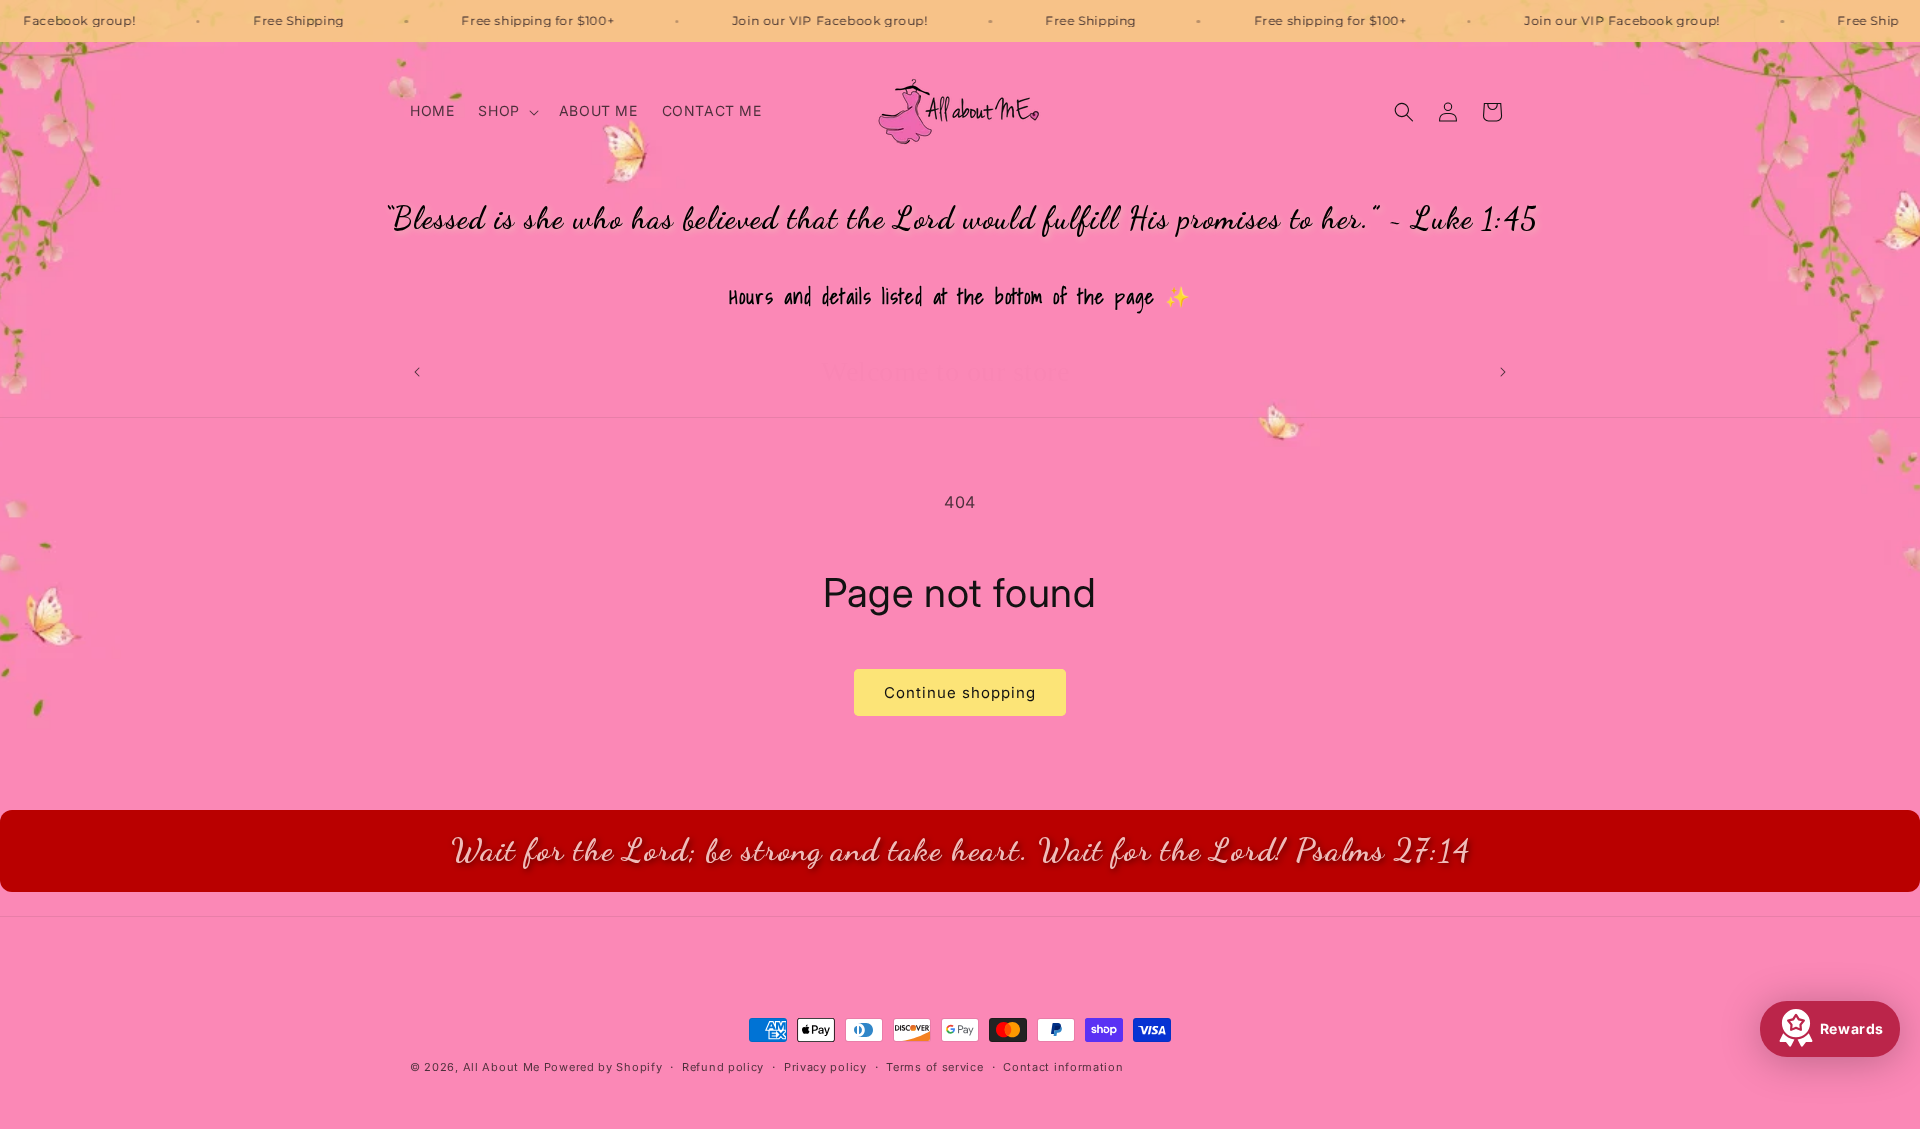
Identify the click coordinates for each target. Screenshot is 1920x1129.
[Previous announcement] (417, 372)
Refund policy (723, 1066)
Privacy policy (825, 1066)
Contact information (1063, 1066)
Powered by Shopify (603, 1067)
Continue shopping (960, 692)
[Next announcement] (1503, 372)
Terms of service (934, 1066)
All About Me (501, 1067)
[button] (506, 111)
